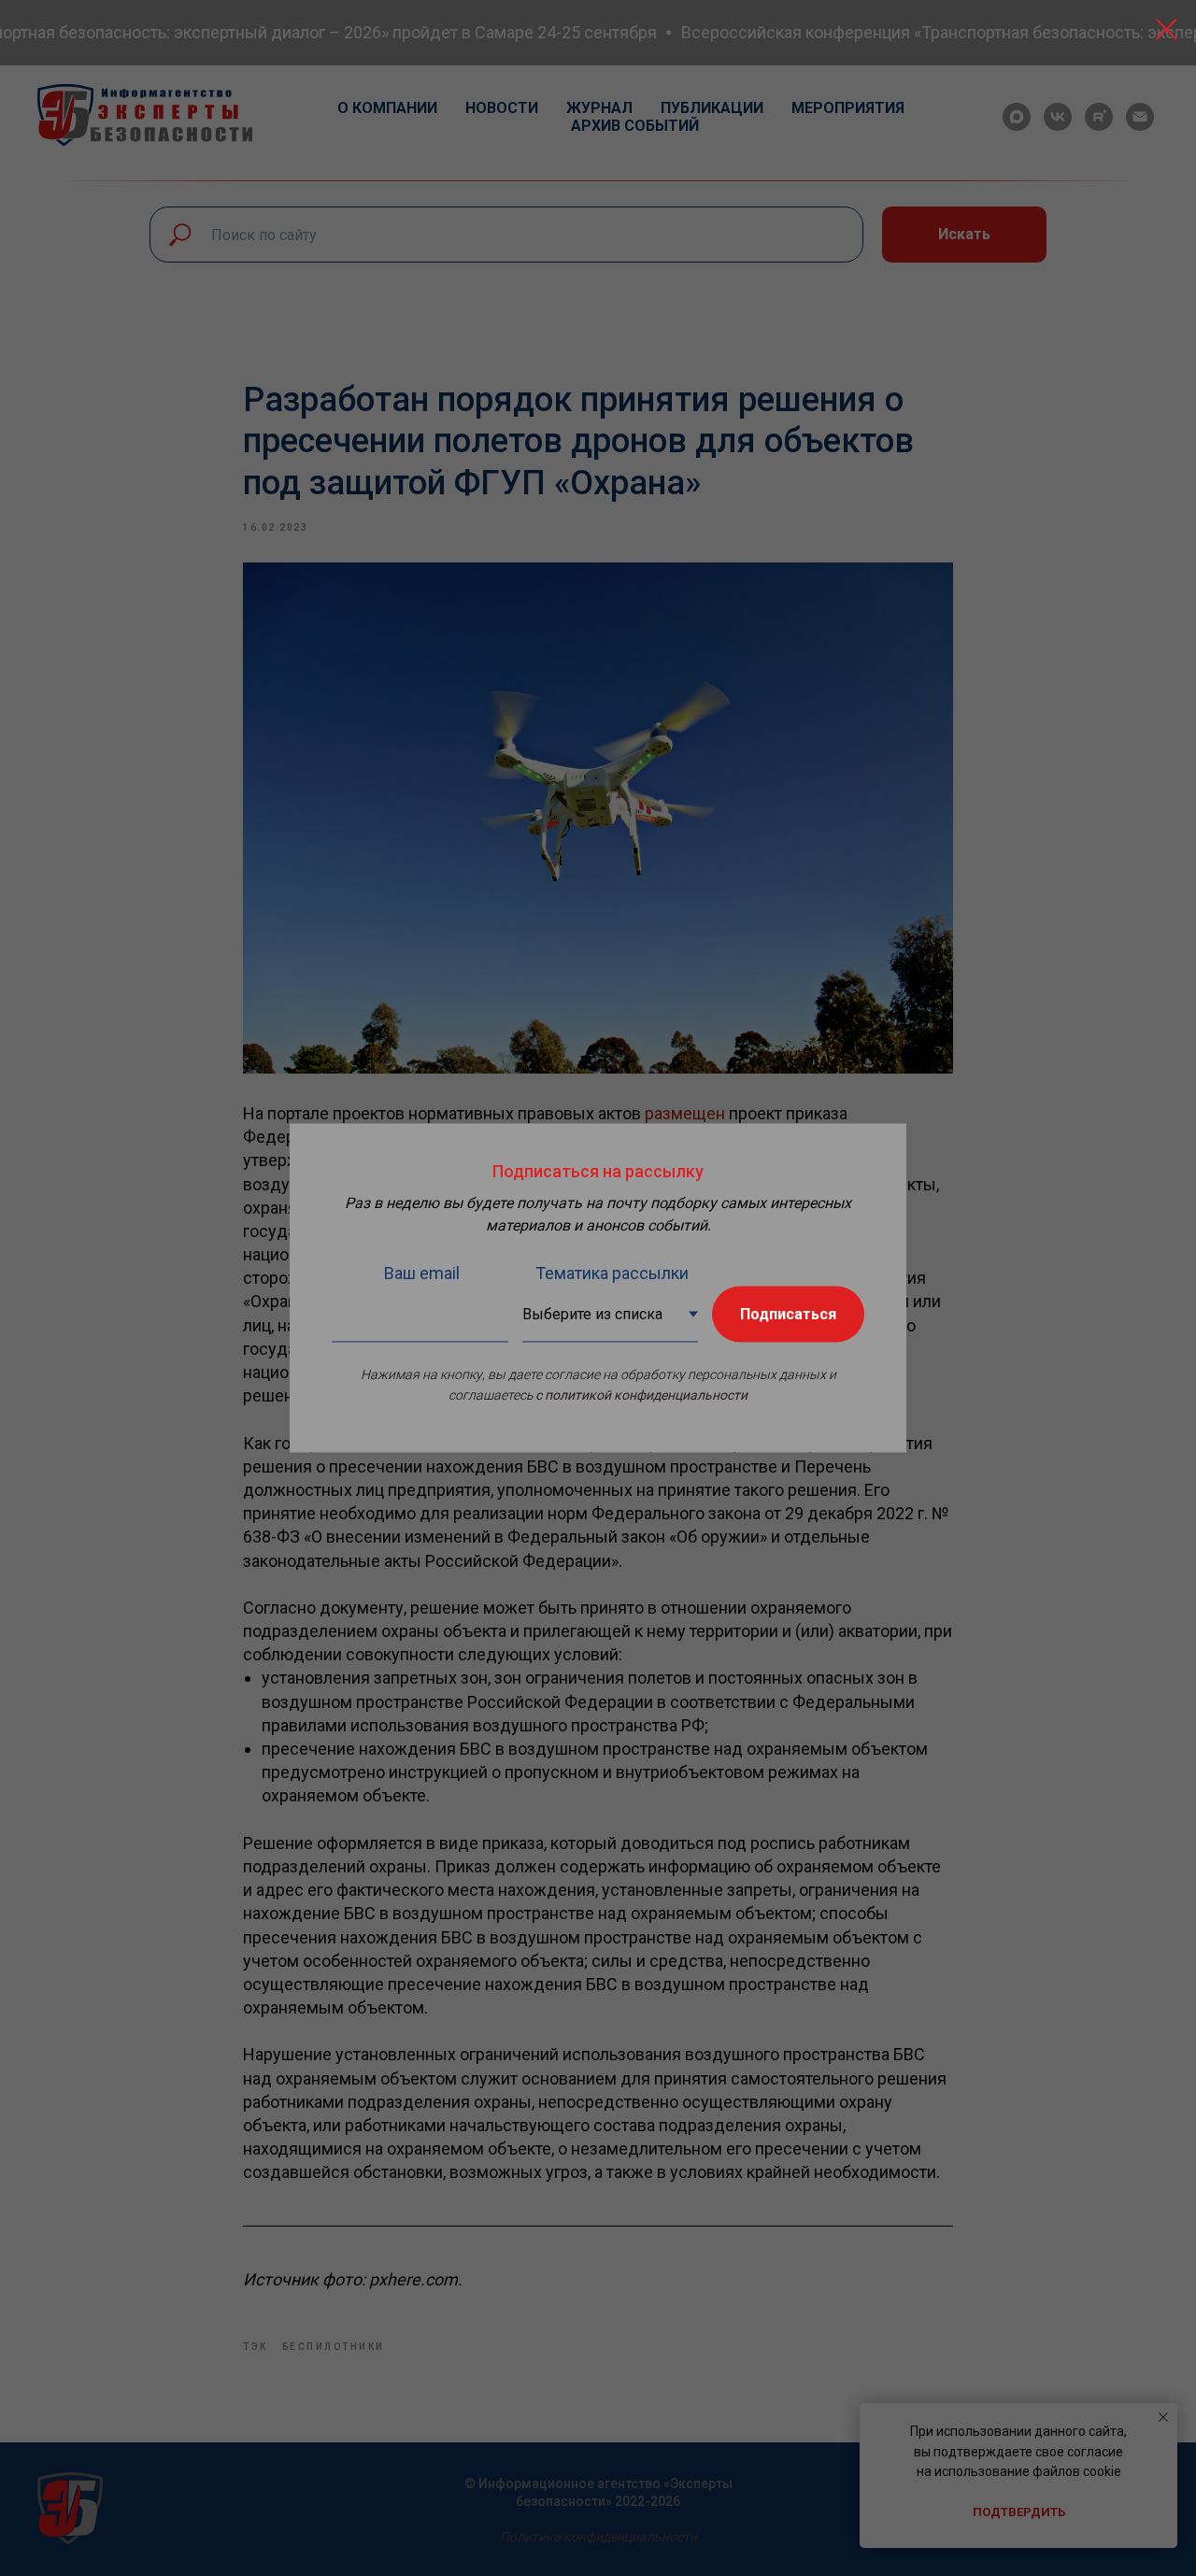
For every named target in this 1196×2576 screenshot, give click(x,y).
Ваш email (422, 1273)
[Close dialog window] (1167, 29)
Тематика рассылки (612, 1273)
